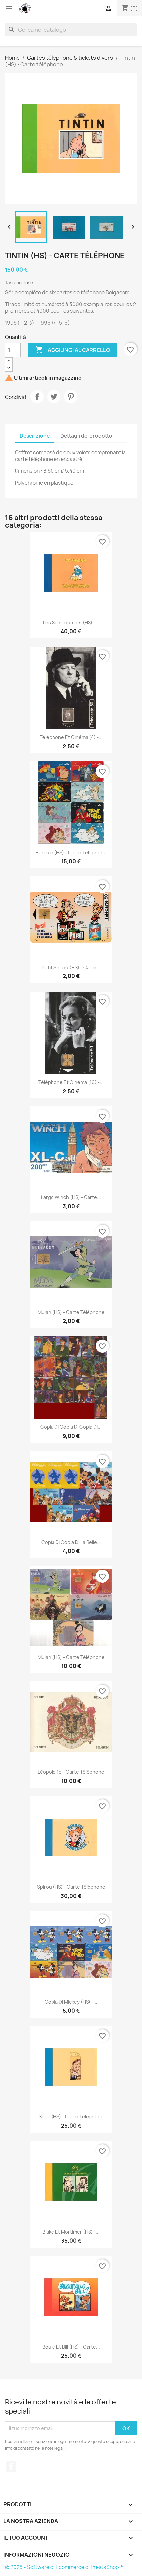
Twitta (54, 397)
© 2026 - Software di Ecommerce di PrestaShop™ (64, 2567)
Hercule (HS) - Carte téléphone (71, 852)
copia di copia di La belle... (71, 1542)
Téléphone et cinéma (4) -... (71, 737)
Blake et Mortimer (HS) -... (71, 2232)
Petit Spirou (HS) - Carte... (71, 967)
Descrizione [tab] (35, 436)
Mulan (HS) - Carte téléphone (71, 1312)
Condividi (37, 397)
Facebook (11, 2466)
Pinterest (71, 397)
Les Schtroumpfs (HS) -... (71, 622)
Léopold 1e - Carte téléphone (71, 1772)
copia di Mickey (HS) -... (71, 2002)
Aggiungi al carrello (73, 350)
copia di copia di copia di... (71, 1427)
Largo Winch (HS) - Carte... (71, 1197)
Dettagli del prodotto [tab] (86, 436)
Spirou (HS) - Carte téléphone (71, 1887)
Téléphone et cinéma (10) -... (71, 1082)
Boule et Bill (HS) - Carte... (71, 2347)
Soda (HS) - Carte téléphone (71, 2117)
